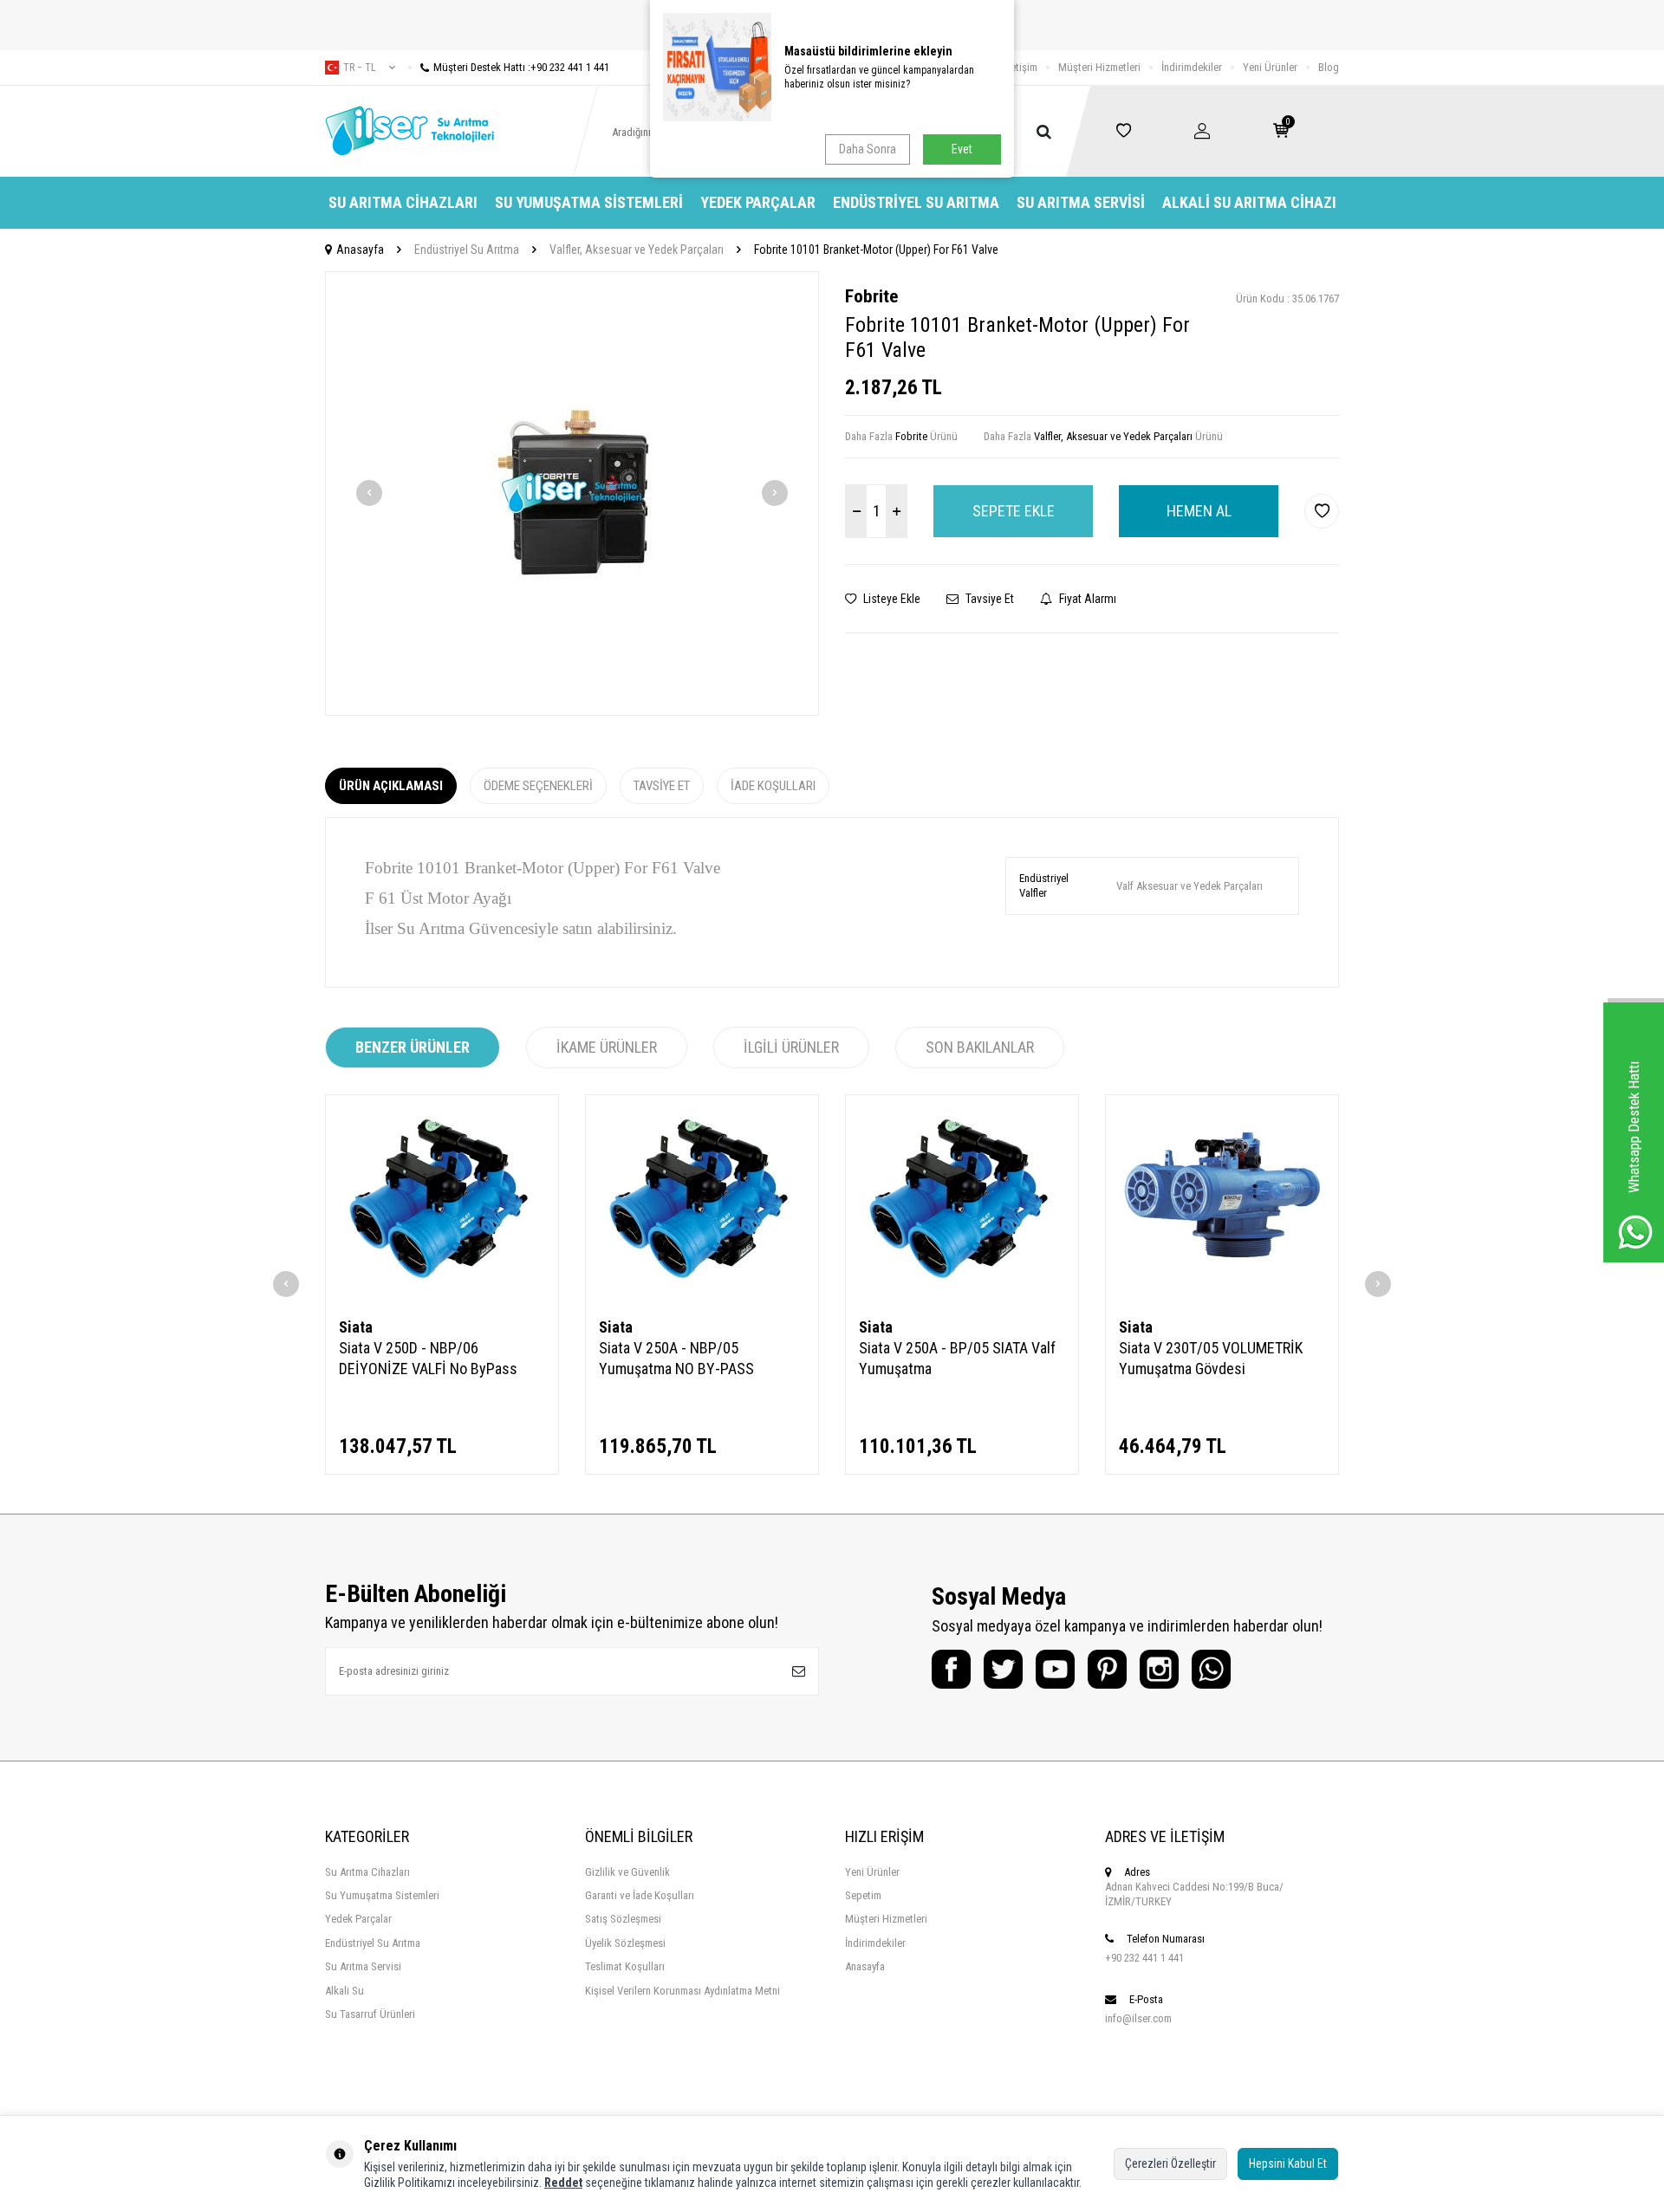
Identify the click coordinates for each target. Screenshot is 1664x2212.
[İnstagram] (1159, 1669)
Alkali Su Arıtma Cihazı (1249, 202)
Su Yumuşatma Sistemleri (589, 202)
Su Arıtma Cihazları (403, 202)
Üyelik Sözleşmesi (625, 1943)
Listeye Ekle (890, 599)
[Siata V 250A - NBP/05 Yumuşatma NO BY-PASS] (702, 1200)
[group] (572, 493)
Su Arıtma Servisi (1081, 202)
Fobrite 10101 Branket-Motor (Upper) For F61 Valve (876, 250)
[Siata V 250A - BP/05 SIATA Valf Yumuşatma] (962, 1200)
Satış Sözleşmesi (623, 1919)
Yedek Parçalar (758, 202)
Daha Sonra (868, 149)
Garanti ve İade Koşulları (640, 1895)
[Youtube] (1055, 1669)
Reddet (563, 2183)
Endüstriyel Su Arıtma (916, 202)
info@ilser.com (1138, 2018)
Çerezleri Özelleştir (1170, 2163)
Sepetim (863, 1895)
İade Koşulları (773, 786)
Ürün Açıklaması (391, 786)
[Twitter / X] (1003, 1669)
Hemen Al (1199, 511)
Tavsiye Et (988, 599)
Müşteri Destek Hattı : (521, 67)
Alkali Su (344, 1991)
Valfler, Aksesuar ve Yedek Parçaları (637, 250)
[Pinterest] (1107, 1669)
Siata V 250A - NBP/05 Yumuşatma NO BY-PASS (676, 1358)
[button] (369, 493)
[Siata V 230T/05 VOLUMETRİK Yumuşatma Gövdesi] (1222, 1200)
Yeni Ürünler (1270, 67)
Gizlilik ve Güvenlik (627, 1872)
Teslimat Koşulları (625, 1966)
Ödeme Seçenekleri (538, 786)
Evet (962, 149)
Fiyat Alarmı (1086, 599)
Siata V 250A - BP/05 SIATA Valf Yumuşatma (957, 1358)
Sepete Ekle (1014, 511)
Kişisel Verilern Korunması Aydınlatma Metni (682, 1991)
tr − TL (360, 68)
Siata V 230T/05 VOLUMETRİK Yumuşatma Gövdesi (1211, 1358)
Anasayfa (360, 250)
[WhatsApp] (1211, 1669)
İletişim (1021, 67)
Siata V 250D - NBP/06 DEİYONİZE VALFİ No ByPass (428, 1358)
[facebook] (951, 1669)
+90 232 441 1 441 (1144, 1958)
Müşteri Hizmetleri (1099, 67)
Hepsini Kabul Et (1288, 2163)
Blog (1329, 67)
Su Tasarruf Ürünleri (370, 2014)
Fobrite (871, 296)
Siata (356, 1327)
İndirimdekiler (1192, 67)
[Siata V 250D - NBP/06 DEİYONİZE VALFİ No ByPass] (442, 1200)
